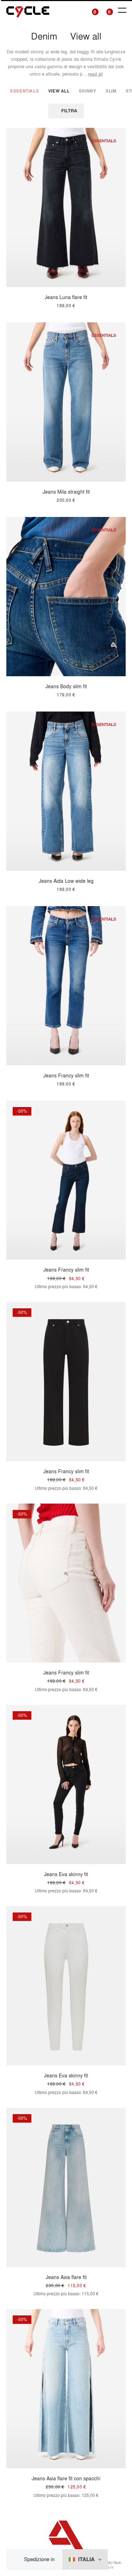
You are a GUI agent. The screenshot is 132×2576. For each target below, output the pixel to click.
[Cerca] (78, 10)
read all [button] (95, 74)
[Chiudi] (17, 2560)
